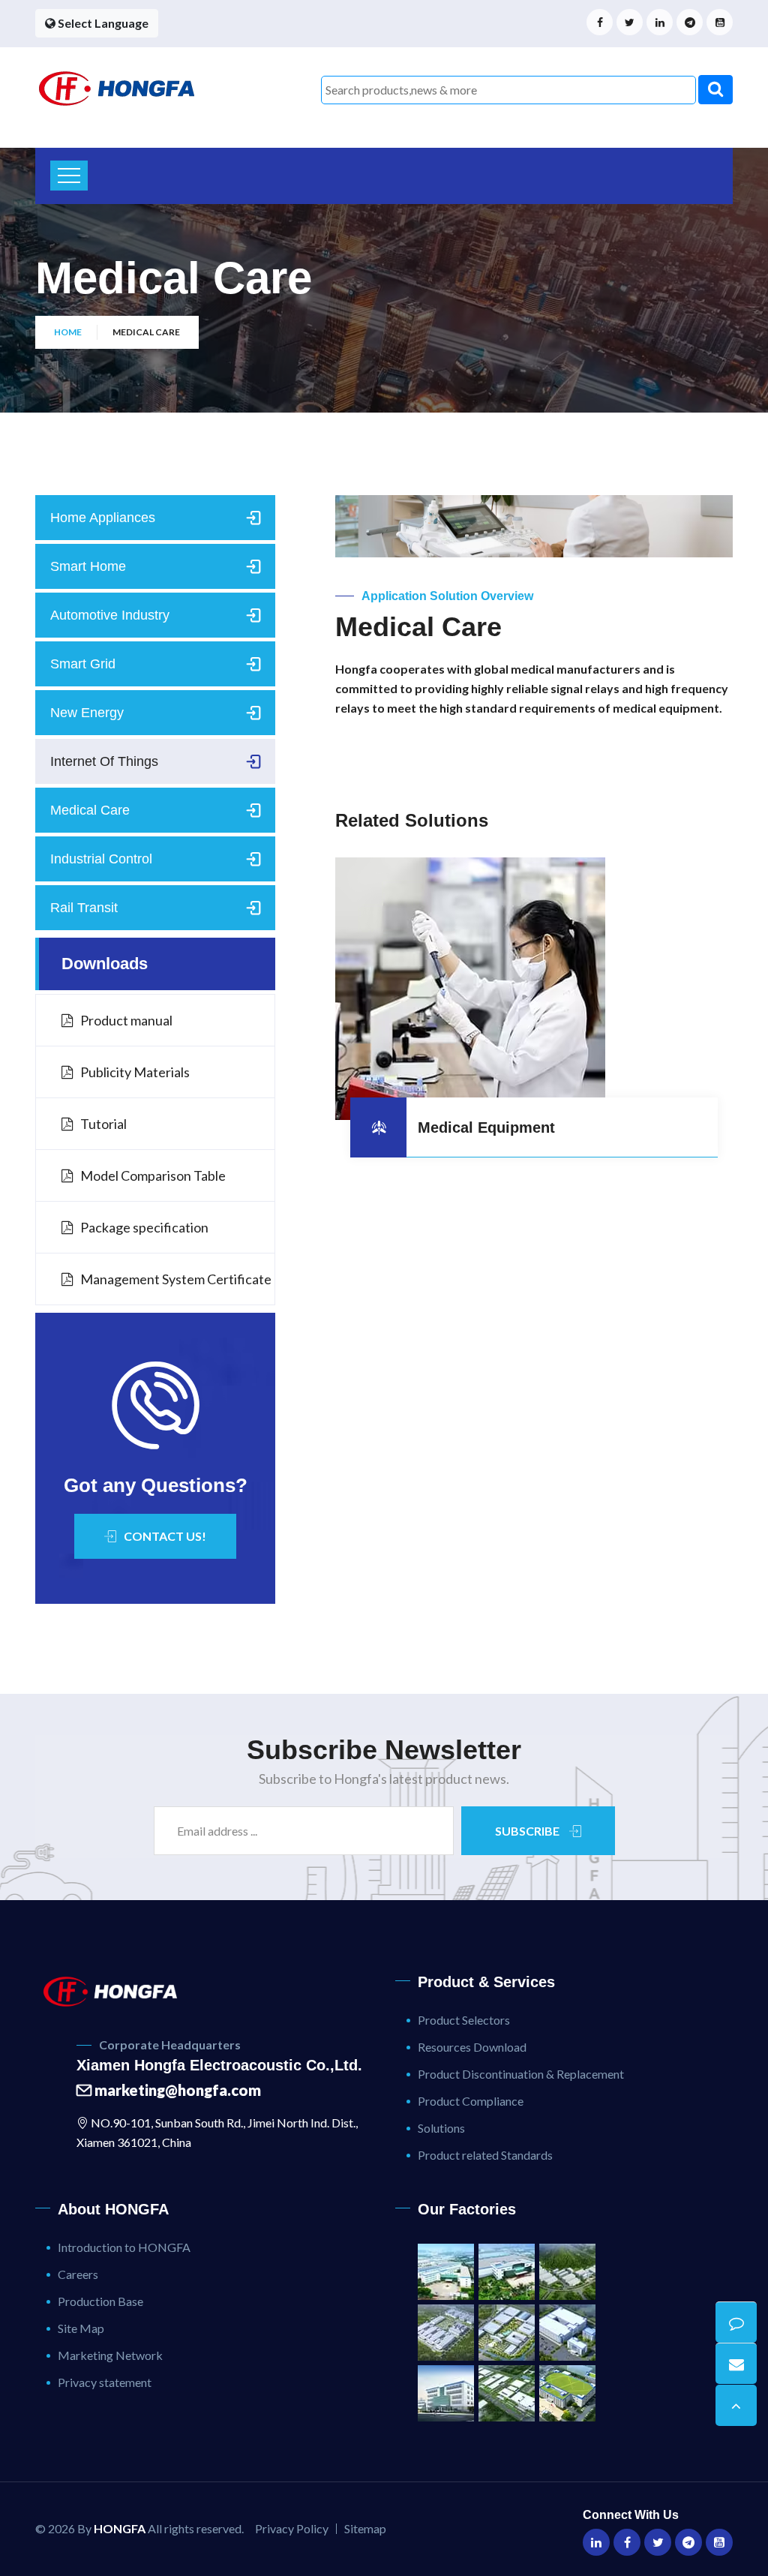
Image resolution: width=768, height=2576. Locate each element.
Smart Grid (83, 664)
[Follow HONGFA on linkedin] (660, 22)
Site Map (81, 2328)
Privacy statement (105, 2382)
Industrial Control (101, 859)
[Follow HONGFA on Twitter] (630, 22)
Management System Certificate (176, 1279)
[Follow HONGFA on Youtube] (720, 22)
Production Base (100, 2301)
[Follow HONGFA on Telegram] (690, 22)
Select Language (102, 23)
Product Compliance (471, 2101)
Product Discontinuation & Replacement (521, 2074)
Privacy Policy (292, 2528)
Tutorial (103, 1124)
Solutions (441, 2128)
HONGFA (120, 2528)
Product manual (126, 1020)
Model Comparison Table (153, 1175)
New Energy (87, 713)
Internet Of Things (104, 761)
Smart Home (88, 566)
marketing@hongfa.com (176, 2090)
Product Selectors (464, 2020)
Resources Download (472, 2047)
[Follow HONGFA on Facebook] (600, 22)
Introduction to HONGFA (124, 2247)
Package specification (144, 1227)
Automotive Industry (110, 615)
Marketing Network (110, 2355)
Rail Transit (84, 908)
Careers (78, 2274)
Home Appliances (103, 518)
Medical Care (90, 810)
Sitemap (365, 2528)
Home (68, 332)
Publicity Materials (135, 1072)
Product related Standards (485, 2155)
